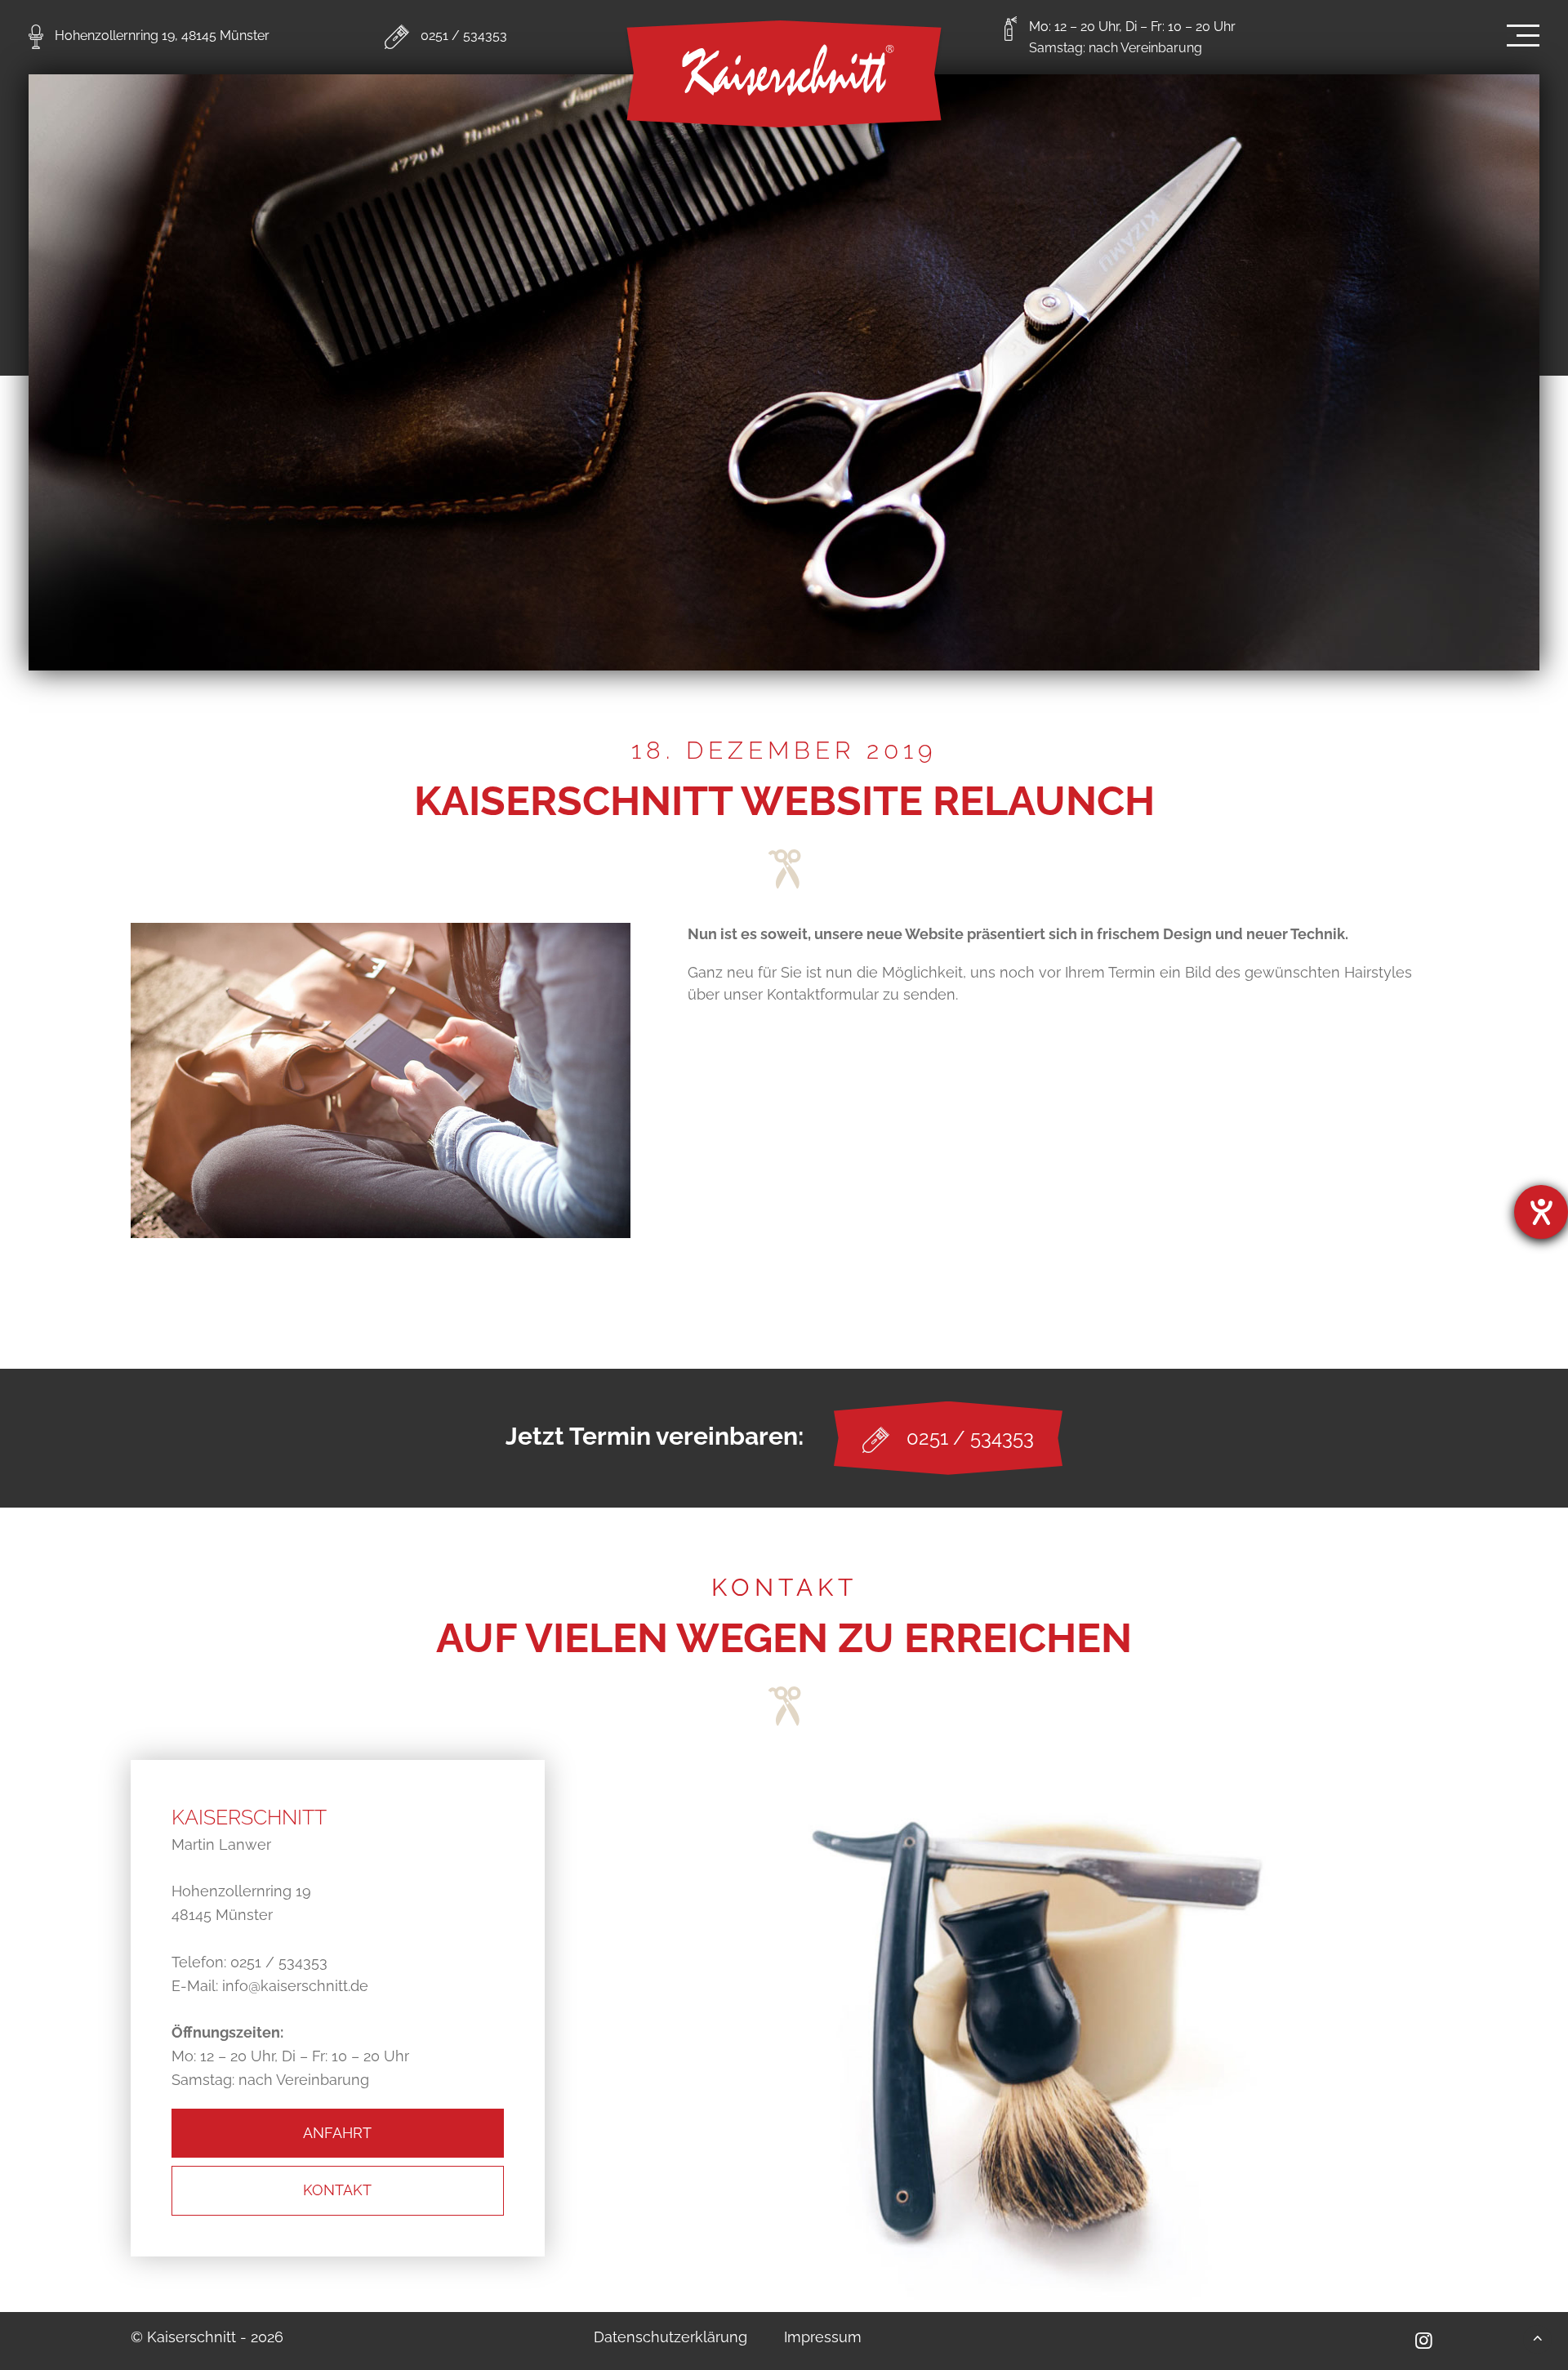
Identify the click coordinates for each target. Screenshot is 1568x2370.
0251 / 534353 (464, 36)
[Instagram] (1423, 2340)
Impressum (823, 2337)
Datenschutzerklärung (670, 2337)
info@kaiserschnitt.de (295, 1986)
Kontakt (337, 2190)
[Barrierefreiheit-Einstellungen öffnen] (1541, 1212)
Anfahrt (337, 2133)
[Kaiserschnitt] (784, 76)
